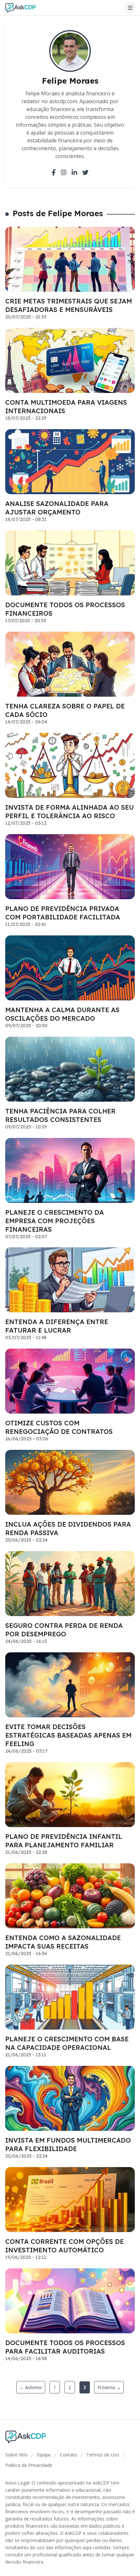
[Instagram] (64, 172)
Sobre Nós (16, 2455)
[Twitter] (85, 172)
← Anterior (31, 2387)
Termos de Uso (103, 2455)
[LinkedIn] (74, 172)
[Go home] (23, 8)
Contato (69, 2455)
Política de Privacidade (29, 2465)
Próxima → (109, 2387)
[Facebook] (54, 172)
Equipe (44, 2455)
